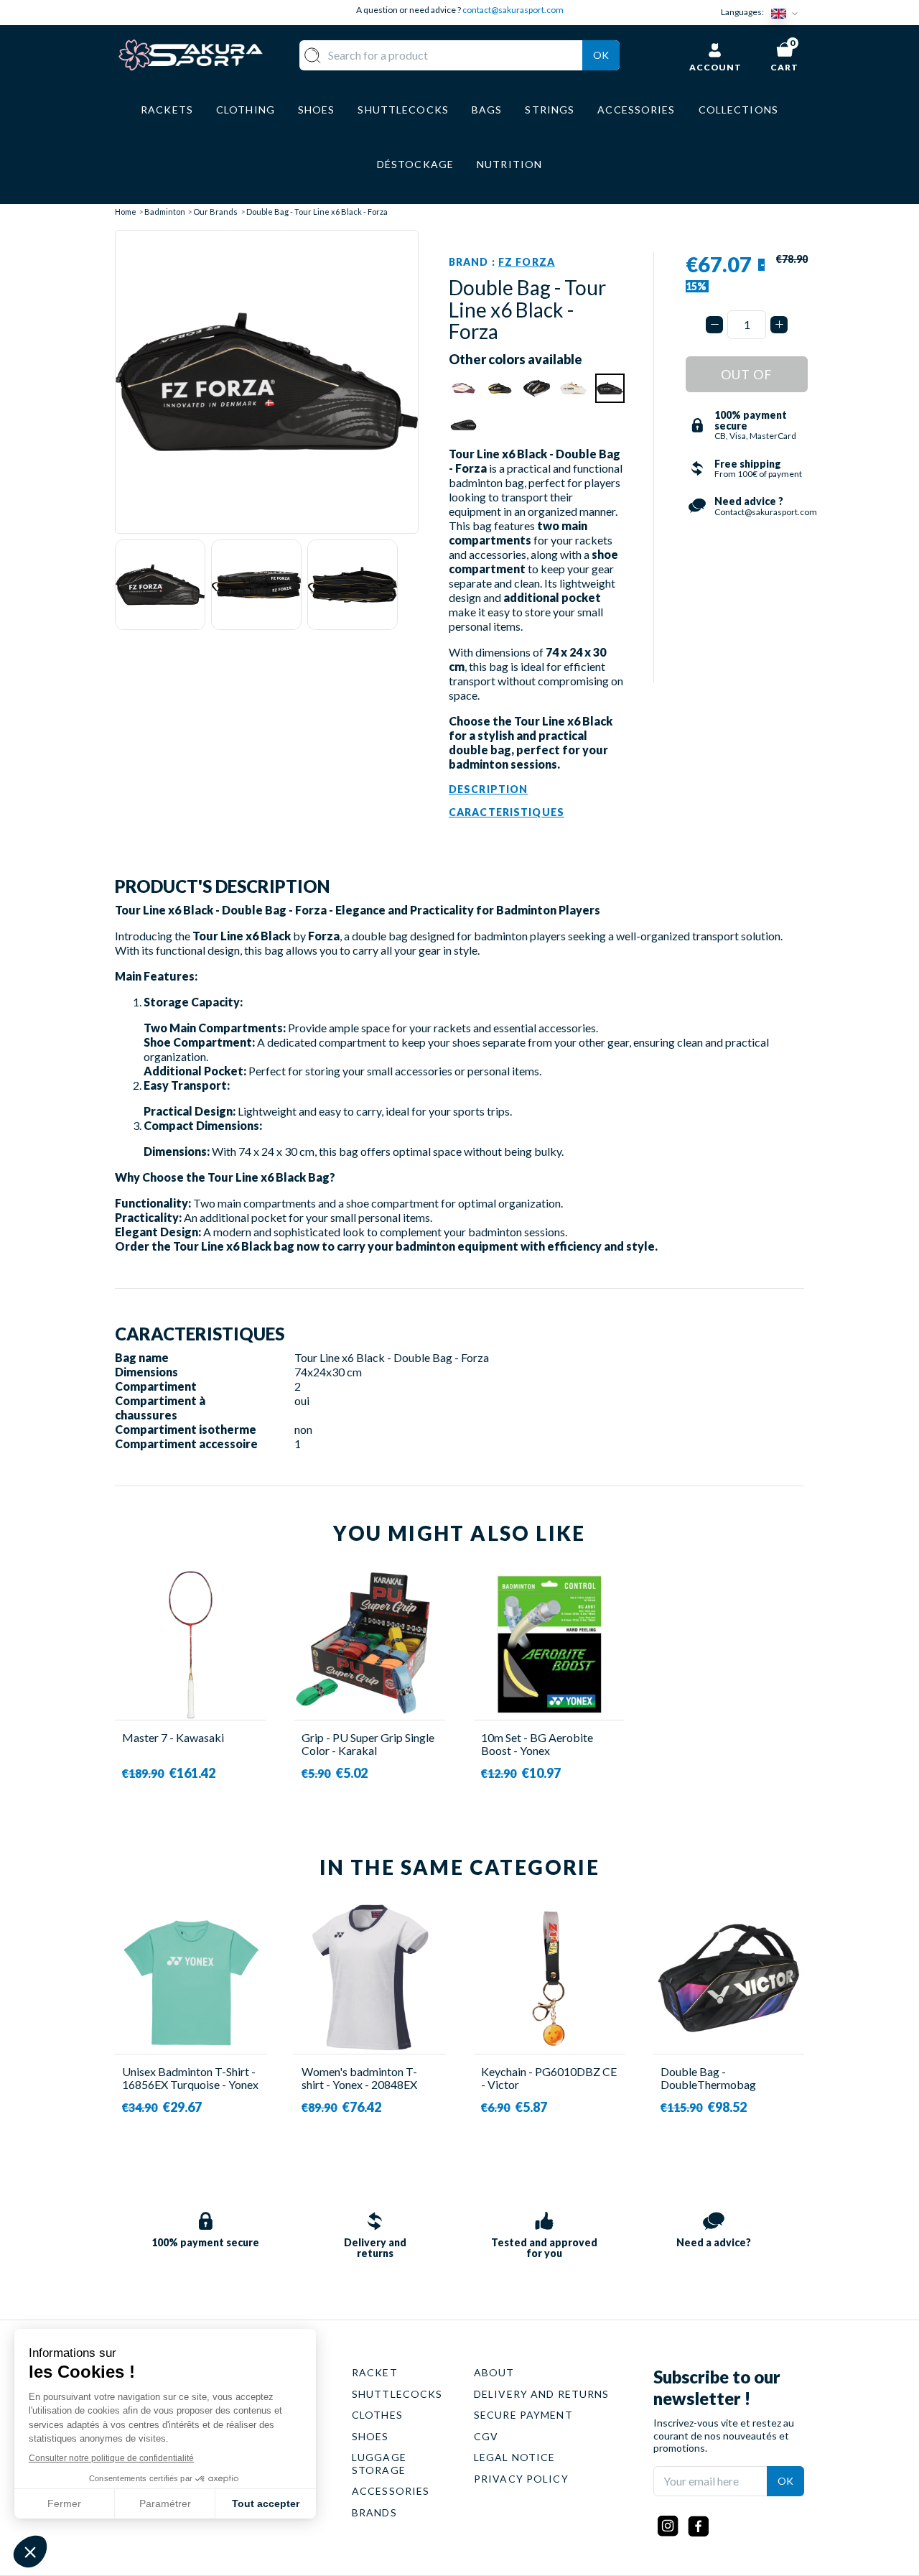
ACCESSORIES (391, 2491)
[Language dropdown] (788, 13)
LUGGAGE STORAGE (379, 2464)
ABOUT (494, 2372)
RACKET (375, 2372)
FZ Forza (527, 262)
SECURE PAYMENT (523, 2415)
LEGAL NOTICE (514, 2457)
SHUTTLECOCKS (397, 2394)
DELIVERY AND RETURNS (541, 2394)
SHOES (370, 2436)
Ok (601, 55)
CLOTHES (377, 2415)
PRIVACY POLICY (521, 2479)
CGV (486, 2436)
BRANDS (374, 2512)
